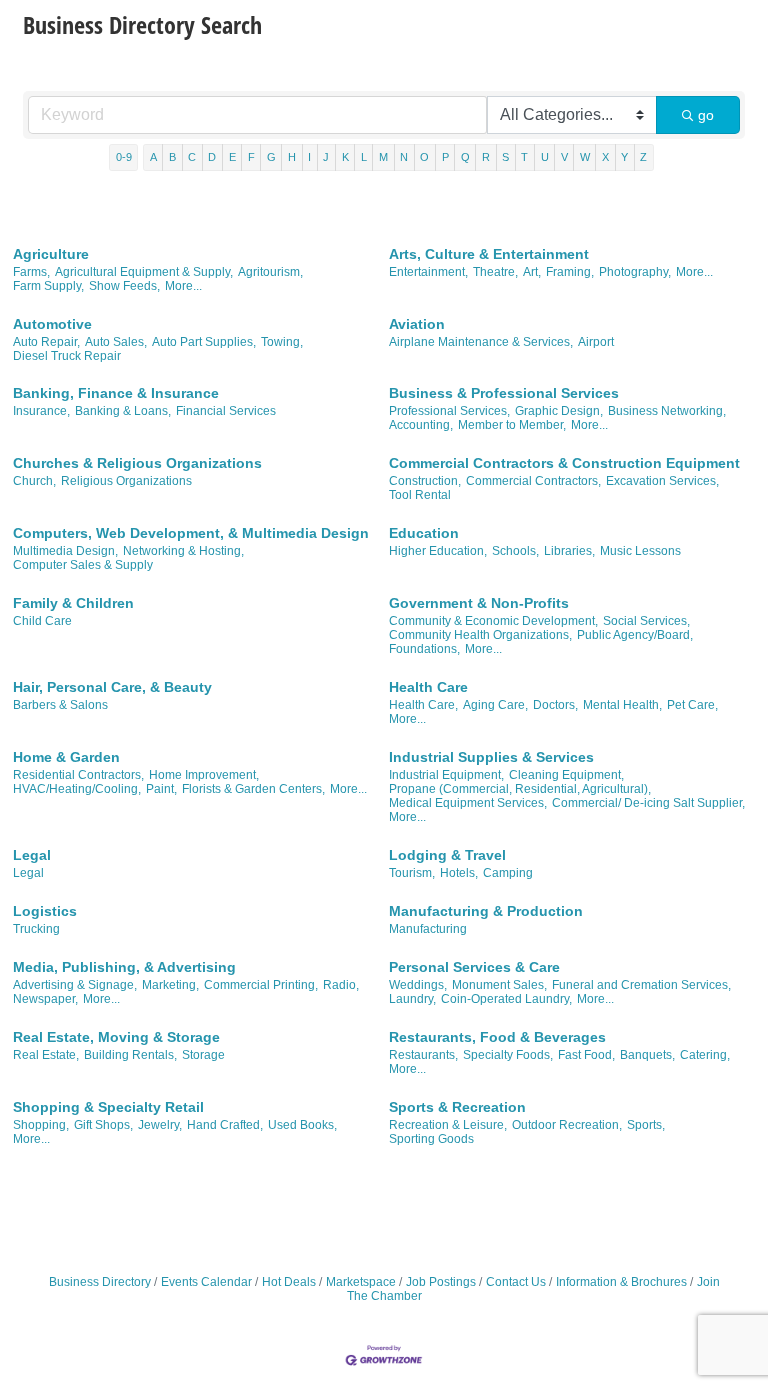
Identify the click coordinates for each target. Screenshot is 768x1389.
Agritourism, (270, 272)
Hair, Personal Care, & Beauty (112, 687)
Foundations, (424, 649)
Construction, (425, 481)
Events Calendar (206, 1282)
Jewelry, (160, 1125)
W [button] (585, 157)
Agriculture (51, 254)
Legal (32, 855)
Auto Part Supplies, (204, 342)
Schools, (515, 551)
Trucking (36, 929)
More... (183, 286)
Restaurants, (423, 1055)
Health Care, (423, 705)
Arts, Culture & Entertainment (489, 254)
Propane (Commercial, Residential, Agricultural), (520, 789)
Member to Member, (512, 425)
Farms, (31, 272)
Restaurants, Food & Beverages (497, 1037)
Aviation (417, 324)
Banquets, (647, 1055)
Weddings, (418, 985)
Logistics (45, 911)
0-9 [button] (124, 157)
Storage (203, 1055)
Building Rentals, (130, 1055)
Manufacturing (428, 929)
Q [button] (465, 157)
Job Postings (441, 1282)
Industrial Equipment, (446, 775)
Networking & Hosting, (183, 551)
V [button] (564, 157)
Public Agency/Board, (635, 635)
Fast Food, (586, 1055)
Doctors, (555, 705)
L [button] (364, 157)
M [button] (383, 157)
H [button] (292, 157)
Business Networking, (667, 411)
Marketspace (361, 1282)
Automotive (52, 324)
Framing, (570, 272)
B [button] (172, 157)
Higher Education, (438, 551)
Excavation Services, (662, 481)
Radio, (341, 985)
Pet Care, (692, 705)
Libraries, (569, 551)
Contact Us (516, 1282)
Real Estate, (46, 1055)
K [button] (345, 157)
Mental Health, (622, 705)
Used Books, (302, 1125)
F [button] (251, 157)
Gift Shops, (103, 1125)
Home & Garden (66, 757)
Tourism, (412, 873)
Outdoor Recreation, (567, 1125)
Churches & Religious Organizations (137, 463)
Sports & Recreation (457, 1107)
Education (424, 533)
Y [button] (624, 157)
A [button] (153, 157)
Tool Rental (420, 495)
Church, (34, 481)
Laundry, (412, 999)
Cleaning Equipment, (566, 775)
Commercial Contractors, (533, 481)
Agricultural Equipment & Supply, (144, 272)
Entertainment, (428, 272)
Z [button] (643, 157)
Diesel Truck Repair (67, 356)
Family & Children (73, 603)
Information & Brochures (621, 1282)
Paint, (161, 789)
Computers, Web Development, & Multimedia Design (191, 533)
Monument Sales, (499, 985)
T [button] (524, 157)
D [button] (212, 157)
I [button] (309, 157)
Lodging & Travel (447, 855)
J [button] (326, 157)
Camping (508, 873)
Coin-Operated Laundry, (506, 999)
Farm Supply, (48, 286)
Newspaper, (45, 999)
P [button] (445, 157)
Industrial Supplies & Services (491, 757)
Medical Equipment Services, (468, 803)
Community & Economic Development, (493, 621)
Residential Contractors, (78, 775)
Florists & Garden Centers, (253, 789)
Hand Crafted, (225, 1125)
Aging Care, (495, 705)
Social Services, (646, 621)
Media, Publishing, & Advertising (124, 967)
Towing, (282, 342)
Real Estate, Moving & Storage (116, 1037)
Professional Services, (449, 411)
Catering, (705, 1055)
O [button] (424, 157)
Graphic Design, (559, 411)
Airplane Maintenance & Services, (481, 342)
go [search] (706, 115)
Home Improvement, (204, 775)
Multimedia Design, (65, 551)
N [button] (404, 157)
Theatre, (495, 272)
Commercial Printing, (261, 985)
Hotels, (459, 873)
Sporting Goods (431, 1139)
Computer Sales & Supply (83, 565)
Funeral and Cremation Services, (641, 985)
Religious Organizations (126, 481)
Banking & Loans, (123, 411)
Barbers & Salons (60, 705)
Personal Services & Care (474, 967)
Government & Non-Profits (479, 603)
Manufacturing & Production (486, 911)
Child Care (42, 621)
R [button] (486, 157)
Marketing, (170, 985)
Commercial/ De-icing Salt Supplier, (648, 803)
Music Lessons (640, 551)
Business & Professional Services (504, 393)
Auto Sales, (116, 342)
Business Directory (100, 1282)
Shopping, (41, 1125)
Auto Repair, (46, 342)
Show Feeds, (124, 286)
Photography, (635, 272)
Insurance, (41, 411)
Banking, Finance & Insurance (116, 393)
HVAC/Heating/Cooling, (77, 789)
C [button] (192, 157)
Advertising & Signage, (75, 985)
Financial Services (226, 411)
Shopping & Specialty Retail (108, 1107)
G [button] (271, 157)
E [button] (232, 157)
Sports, (646, 1125)
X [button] (605, 157)
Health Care (428, 687)
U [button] (545, 157)
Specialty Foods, (508, 1055)
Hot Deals (289, 1282)
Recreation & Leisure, (448, 1125)
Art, (532, 272)
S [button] (505, 157)
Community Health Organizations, (480, 635)
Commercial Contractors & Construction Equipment (564, 463)
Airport (596, 342)
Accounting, (421, 425)
